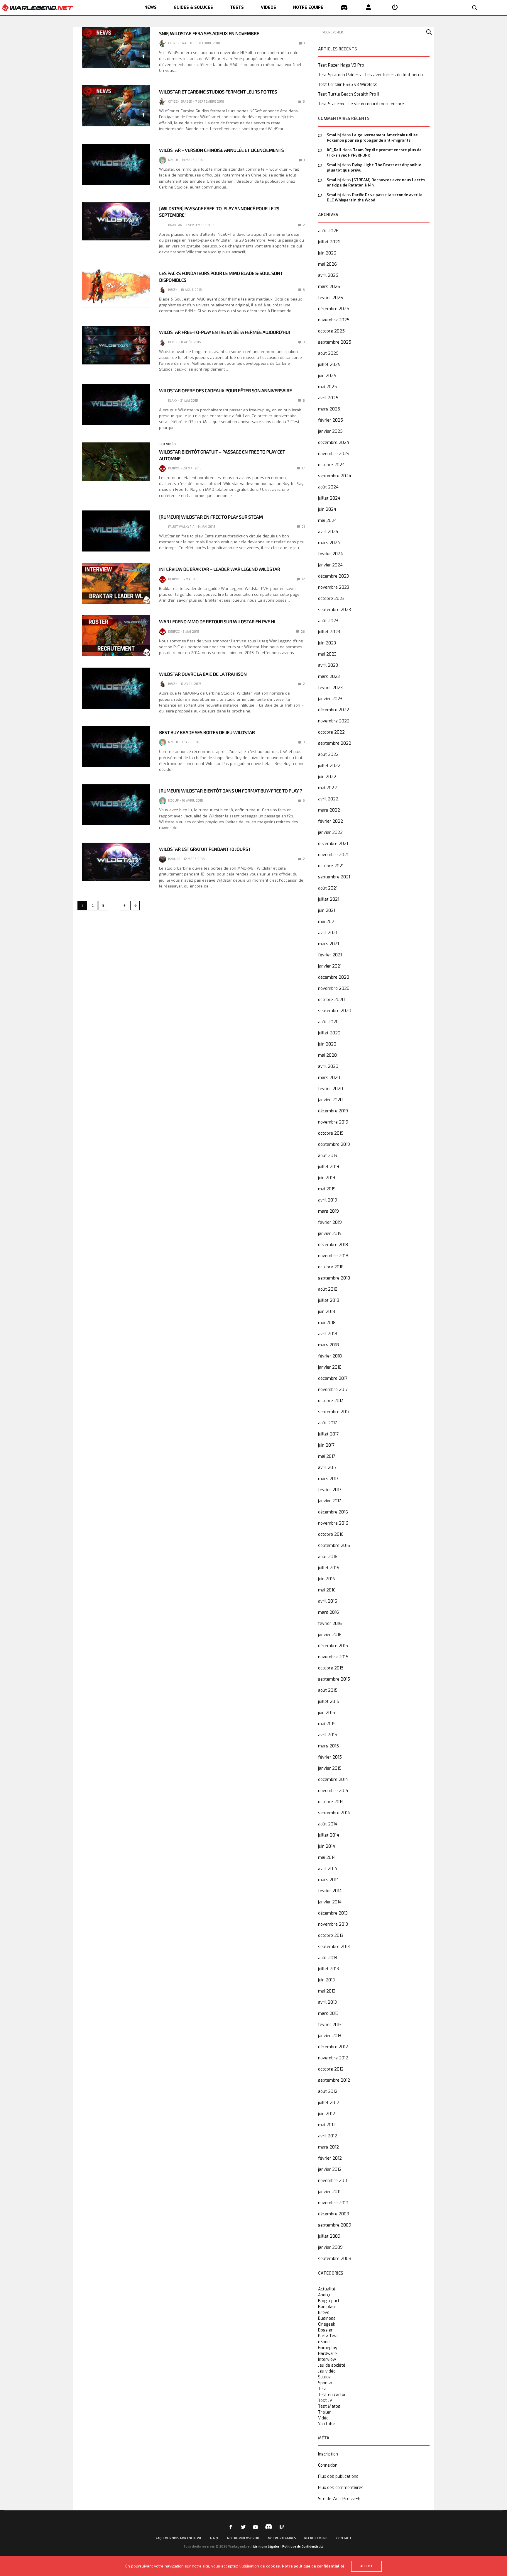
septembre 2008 (335, 2259)
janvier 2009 (330, 2247)
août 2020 (328, 1022)
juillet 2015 (329, 1702)
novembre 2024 (334, 454)
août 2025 (328, 353)
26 (302, 632)
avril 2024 (328, 532)
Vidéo (323, 2418)
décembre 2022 (334, 710)
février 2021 (330, 955)
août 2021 (328, 888)
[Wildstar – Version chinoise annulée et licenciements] (116, 164)
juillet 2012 (329, 2103)
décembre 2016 (333, 1512)
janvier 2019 (330, 1234)
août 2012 (328, 2091)
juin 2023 (327, 643)
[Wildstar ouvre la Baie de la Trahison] (116, 688)
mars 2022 (329, 810)
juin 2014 (327, 1846)
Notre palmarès (282, 2538)
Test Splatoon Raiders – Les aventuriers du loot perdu (370, 75)
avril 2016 (328, 1601)
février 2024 (331, 554)
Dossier (325, 2330)
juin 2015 (327, 1713)
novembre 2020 (334, 989)
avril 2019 (328, 1200)
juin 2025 (327, 376)
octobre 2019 (331, 1133)
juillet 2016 (329, 1568)
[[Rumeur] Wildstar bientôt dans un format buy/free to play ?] (116, 805)
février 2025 (331, 420)
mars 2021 (328, 944)
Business (327, 2319)
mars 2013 (328, 2014)
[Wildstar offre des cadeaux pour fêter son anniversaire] (116, 405)
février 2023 (330, 688)
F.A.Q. (214, 2538)
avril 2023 (328, 665)
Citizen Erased (180, 43)
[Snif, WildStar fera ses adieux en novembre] (116, 47)
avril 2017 (327, 1468)
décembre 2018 (333, 1245)
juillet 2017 (328, 1434)
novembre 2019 (333, 1122)
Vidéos (268, 7)
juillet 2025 (329, 365)
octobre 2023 (331, 599)
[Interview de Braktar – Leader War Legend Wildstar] (116, 583)
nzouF (173, 160)
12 (303, 579)
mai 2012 (327, 2125)
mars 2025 (329, 409)
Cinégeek (327, 2324)
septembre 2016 (334, 1546)
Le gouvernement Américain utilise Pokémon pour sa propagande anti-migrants (372, 138)
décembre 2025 (334, 309)
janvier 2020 (330, 1100)
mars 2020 (329, 1078)
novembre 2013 (333, 1924)
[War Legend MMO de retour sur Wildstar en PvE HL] (116, 636)
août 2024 (328, 487)
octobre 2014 (331, 1802)
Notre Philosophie (243, 2538)
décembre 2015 (333, 1646)
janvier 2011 (329, 2192)
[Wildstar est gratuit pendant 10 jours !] (116, 862)
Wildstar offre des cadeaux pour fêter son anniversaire (225, 391)
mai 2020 (327, 1055)
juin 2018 (327, 1312)
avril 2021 (328, 933)
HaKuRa (174, 859)
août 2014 (328, 1824)
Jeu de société (332, 2365)
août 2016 (328, 1557)
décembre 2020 (334, 977)
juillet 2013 (328, 1969)
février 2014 (330, 1891)
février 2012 (330, 2158)
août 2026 (328, 231)
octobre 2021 (331, 866)
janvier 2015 (330, 1768)
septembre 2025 (335, 342)
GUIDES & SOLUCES (193, 7)
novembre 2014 (333, 1791)
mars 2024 (329, 543)
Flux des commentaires (341, 2488)
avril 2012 (328, 2136)
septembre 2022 (335, 743)
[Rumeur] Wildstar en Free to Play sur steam (211, 517)
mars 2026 (329, 287)
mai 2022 (327, 788)
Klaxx (173, 401)
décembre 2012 (333, 2047)
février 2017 (330, 1490)
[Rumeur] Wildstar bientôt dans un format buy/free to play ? (230, 791)
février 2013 (330, 2025)
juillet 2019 (329, 1167)
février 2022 (331, 821)
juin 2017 (326, 1445)
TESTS (237, 7)
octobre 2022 (331, 732)
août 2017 (328, 1423)
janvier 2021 (330, 966)
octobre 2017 (331, 1401)
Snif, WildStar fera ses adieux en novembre (209, 34)
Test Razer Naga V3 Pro (341, 65)
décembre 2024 (334, 443)
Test (322, 2389)
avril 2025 (328, 398)
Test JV (325, 2401)
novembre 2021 (333, 855)
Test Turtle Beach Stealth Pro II (349, 94)
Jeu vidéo (167, 444)
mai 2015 (327, 1724)
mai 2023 (327, 654)
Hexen (173, 290)
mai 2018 (327, 1323)
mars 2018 (328, 1345)
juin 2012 (327, 2114)
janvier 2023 (330, 699)
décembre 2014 (333, 1780)
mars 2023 (329, 677)
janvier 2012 (330, 2169)
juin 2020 (327, 1044)
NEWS (151, 7)
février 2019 (330, 1222)
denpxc (174, 468)
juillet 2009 (329, 2236)
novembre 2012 (333, 2058)
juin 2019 (327, 1178)
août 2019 (328, 1156)
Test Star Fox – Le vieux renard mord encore (361, 104)
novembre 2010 (333, 2203)
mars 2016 (328, 1612)
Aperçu (325, 2295)
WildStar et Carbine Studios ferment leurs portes (218, 92)
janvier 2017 (330, 1501)
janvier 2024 (330, 565)
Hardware (327, 2354)
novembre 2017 (333, 1390)
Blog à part (329, 2301)
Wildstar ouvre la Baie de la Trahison (203, 674)
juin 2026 (327, 253)
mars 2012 (328, 2147)
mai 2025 (327, 387)
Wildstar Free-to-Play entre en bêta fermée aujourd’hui (224, 332)
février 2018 (330, 1356)
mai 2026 (327, 264)
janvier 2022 (330, 833)
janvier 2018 (330, 1367)
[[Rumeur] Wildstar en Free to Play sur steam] (116, 531)
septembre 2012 (334, 2080)
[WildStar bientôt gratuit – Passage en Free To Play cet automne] (116, 462)
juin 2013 (326, 1980)
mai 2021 (327, 922)
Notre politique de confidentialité (313, 2566)
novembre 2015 (333, 1657)
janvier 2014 (330, 1902)
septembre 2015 (334, 1679)
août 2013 (328, 1958)
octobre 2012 (331, 2069)
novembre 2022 (334, 721)
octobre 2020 (331, 1000)
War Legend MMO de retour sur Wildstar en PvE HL (218, 622)
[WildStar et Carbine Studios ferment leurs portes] (116, 106)
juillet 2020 (329, 1033)
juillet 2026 (329, 242)
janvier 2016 (330, 1635)
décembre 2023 (333, 576)
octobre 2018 (331, 1267)
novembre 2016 (333, 1523)
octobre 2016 (331, 1534)
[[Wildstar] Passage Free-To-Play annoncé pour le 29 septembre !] (116, 221)
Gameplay (328, 2348)
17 (303, 468)
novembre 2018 (333, 1256)
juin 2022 (327, 777)
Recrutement (316, 2538)
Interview (327, 2360)
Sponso (325, 2383)
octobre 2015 (331, 1668)
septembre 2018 (334, 1278)
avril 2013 (327, 2002)
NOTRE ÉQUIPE (308, 7)
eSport (325, 2342)
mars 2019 (328, 1211)
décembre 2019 (333, 1111)
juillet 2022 (329, 766)
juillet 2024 (329, 498)
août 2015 (328, 1690)
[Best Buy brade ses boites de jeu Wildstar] (116, 746)
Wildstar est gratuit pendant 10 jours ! (205, 849)
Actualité (327, 2289)
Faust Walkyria (181, 527)
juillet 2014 (329, 1835)
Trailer (325, 2412)
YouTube (326, 2424)
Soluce (324, 2377)
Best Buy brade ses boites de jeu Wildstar (207, 733)
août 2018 (328, 1289)
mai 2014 (327, 1858)
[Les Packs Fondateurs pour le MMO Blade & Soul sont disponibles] (116, 287)
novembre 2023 (334, 587)
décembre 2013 (333, 1913)
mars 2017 (328, 1479)
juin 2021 (327, 911)
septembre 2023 (334, 610)
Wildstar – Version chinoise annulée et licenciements (221, 150)
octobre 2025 (331, 331)
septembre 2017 (334, 1412)
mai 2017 (327, 1456)
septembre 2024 (335, 476)
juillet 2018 (329, 1300)
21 (303, 527)
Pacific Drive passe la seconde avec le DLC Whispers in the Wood (375, 197)
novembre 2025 (334, 320)
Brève (324, 2313)
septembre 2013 (334, 1947)
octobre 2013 (331, 1936)
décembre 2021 (333, 844)
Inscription (328, 2454)
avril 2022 (328, 799)
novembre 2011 (333, 2181)
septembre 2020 (335, 1011)
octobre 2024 (331, 465)
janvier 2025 (330, 431)
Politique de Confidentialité (303, 2547)
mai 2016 (327, 1590)
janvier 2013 (330, 2036)
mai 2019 (327, 1189)
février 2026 (331, 298)
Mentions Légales (266, 2547)
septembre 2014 (334, 1813)
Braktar (175, 225)
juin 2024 (327, 509)
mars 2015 (328, 1746)
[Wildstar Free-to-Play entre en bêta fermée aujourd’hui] (116, 345)
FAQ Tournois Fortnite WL (179, 2538)
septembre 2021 (334, 877)
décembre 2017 (333, 1378)
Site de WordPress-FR (339, 2499)
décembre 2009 (334, 2214)
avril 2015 (328, 1735)
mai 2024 (327, 521)
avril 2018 (328, 1334)
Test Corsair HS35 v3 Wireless (348, 85)
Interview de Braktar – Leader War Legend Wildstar (219, 569)
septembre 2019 (334, 1144)
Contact (344, 2538)
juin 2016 (327, 1579)
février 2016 (330, 1624)
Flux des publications (338, 2476)
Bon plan (326, 2307)
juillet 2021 (329, 899)
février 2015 (330, 1757)
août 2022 (328, 755)
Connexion (328, 2465)
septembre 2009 (335, 2225)
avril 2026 (328, 275)
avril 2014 (328, 1869)
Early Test (328, 2336)
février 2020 (331, 1089)
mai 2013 (327, 1991)
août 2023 (328, 621)
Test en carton (332, 2395)
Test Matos (329, 2407)
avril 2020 (328, 1066)
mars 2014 (328, 1880)
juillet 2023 (329, 632)
